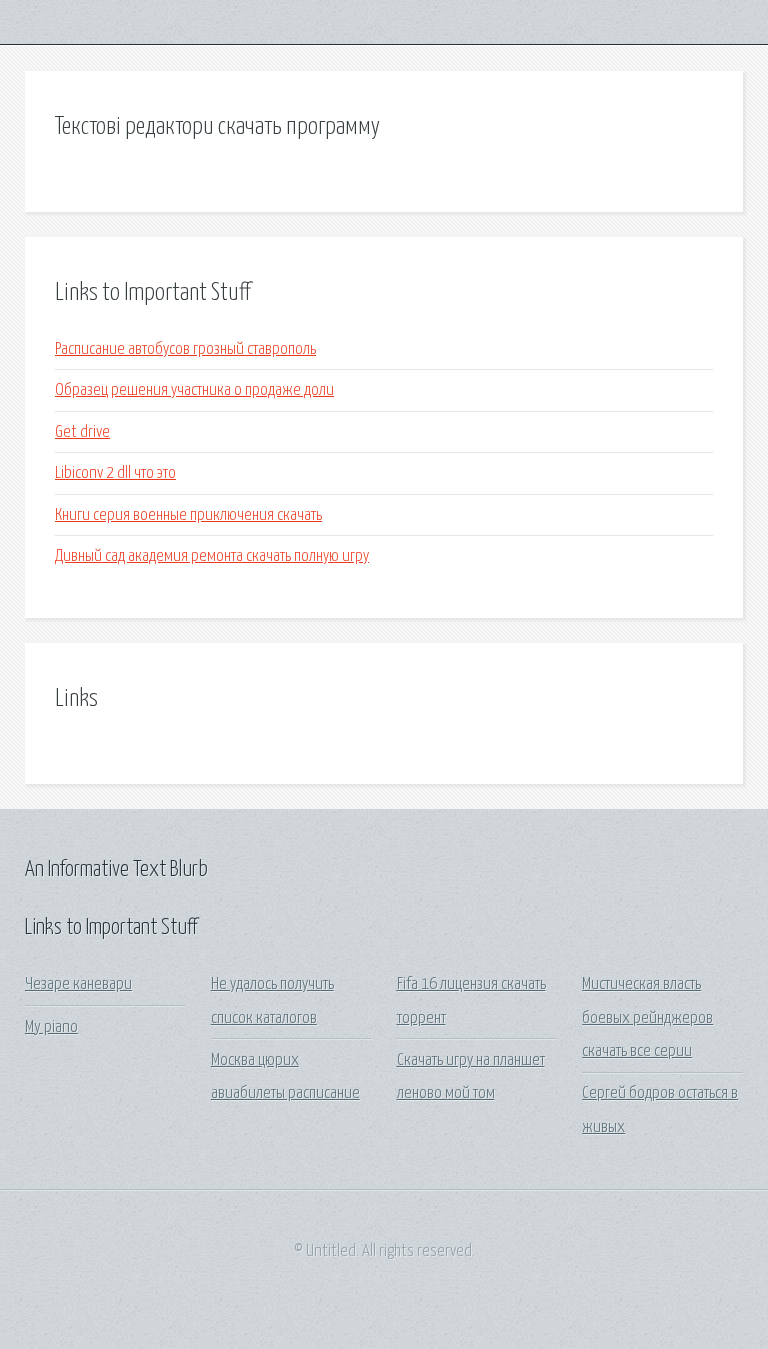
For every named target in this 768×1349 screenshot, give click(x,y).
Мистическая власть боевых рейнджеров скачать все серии (647, 1018)
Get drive (82, 432)
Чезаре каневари (78, 984)
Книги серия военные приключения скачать (188, 515)
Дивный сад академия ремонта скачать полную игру (212, 556)
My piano (51, 1027)
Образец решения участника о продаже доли (194, 390)
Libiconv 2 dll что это (115, 473)
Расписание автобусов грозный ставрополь (185, 349)
